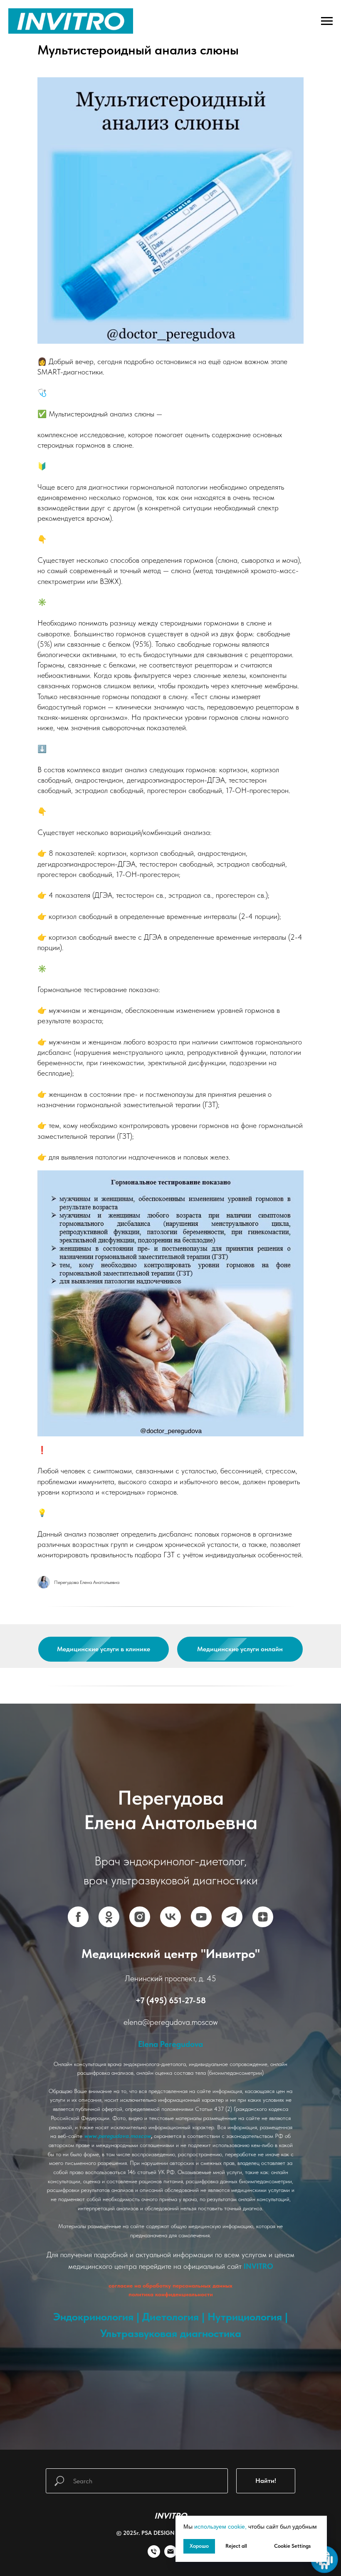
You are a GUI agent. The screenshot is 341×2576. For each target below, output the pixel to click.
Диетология (170, 2305)
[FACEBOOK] (78, 1906)
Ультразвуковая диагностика (171, 2322)
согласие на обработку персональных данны (169, 2274)
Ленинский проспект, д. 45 (170, 1967)
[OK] (109, 1906)
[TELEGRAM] (232, 1906)
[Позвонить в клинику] (154, 2533)
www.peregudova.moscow (117, 2125)
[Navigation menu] (327, 21)
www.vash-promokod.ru (170, 2344)
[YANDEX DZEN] (263, 1906)
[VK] (170, 1906)
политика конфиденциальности (171, 2283)
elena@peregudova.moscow (171, 2011)
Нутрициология (245, 2305)
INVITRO (258, 2255)
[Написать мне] (170, 2533)
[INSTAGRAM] (140, 1906)
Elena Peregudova (170, 2033)
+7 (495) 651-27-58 (171, 1989)
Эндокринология (93, 2305)
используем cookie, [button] (220, 2527)
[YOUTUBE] (201, 1906)
